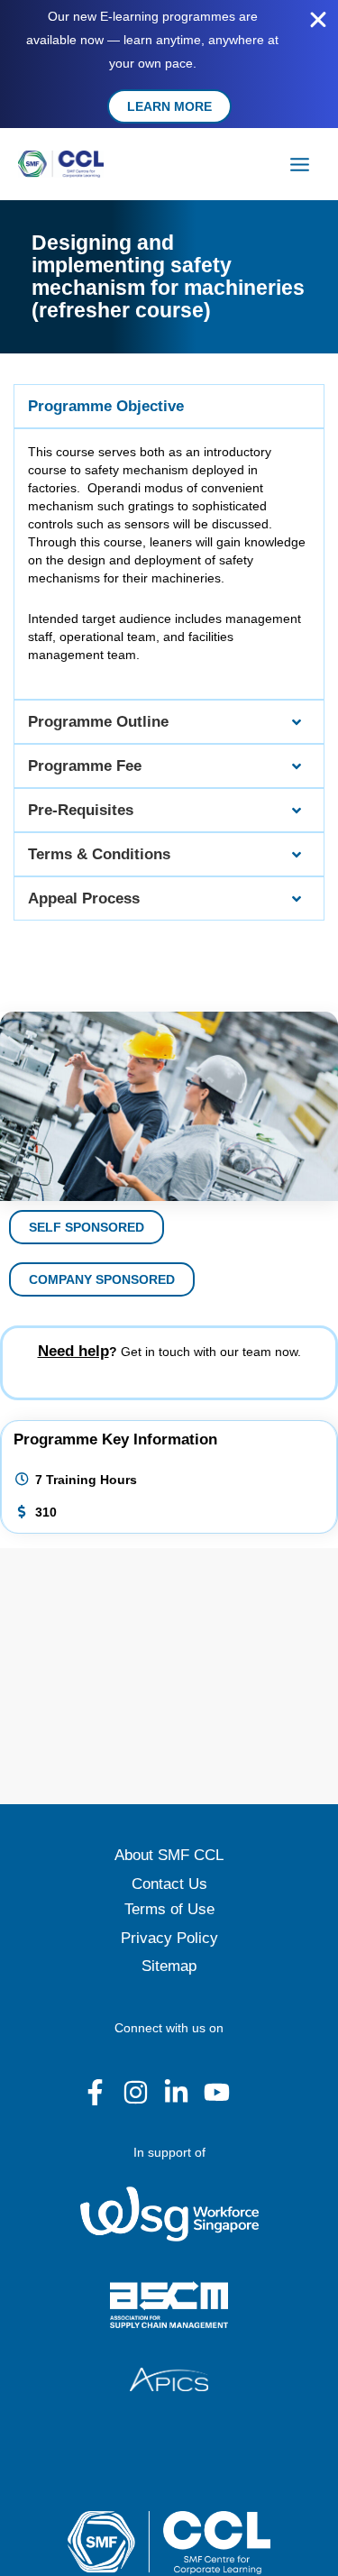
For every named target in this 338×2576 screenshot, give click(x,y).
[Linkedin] (176, 2092)
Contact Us (169, 1884)
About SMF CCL (169, 1855)
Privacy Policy (169, 1938)
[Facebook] (95, 2092)
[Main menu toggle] (300, 164)
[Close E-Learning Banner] (318, 20)
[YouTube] (217, 2092)
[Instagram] (136, 2092)
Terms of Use (169, 1909)
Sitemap (169, 1966)
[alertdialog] (169, 64)
